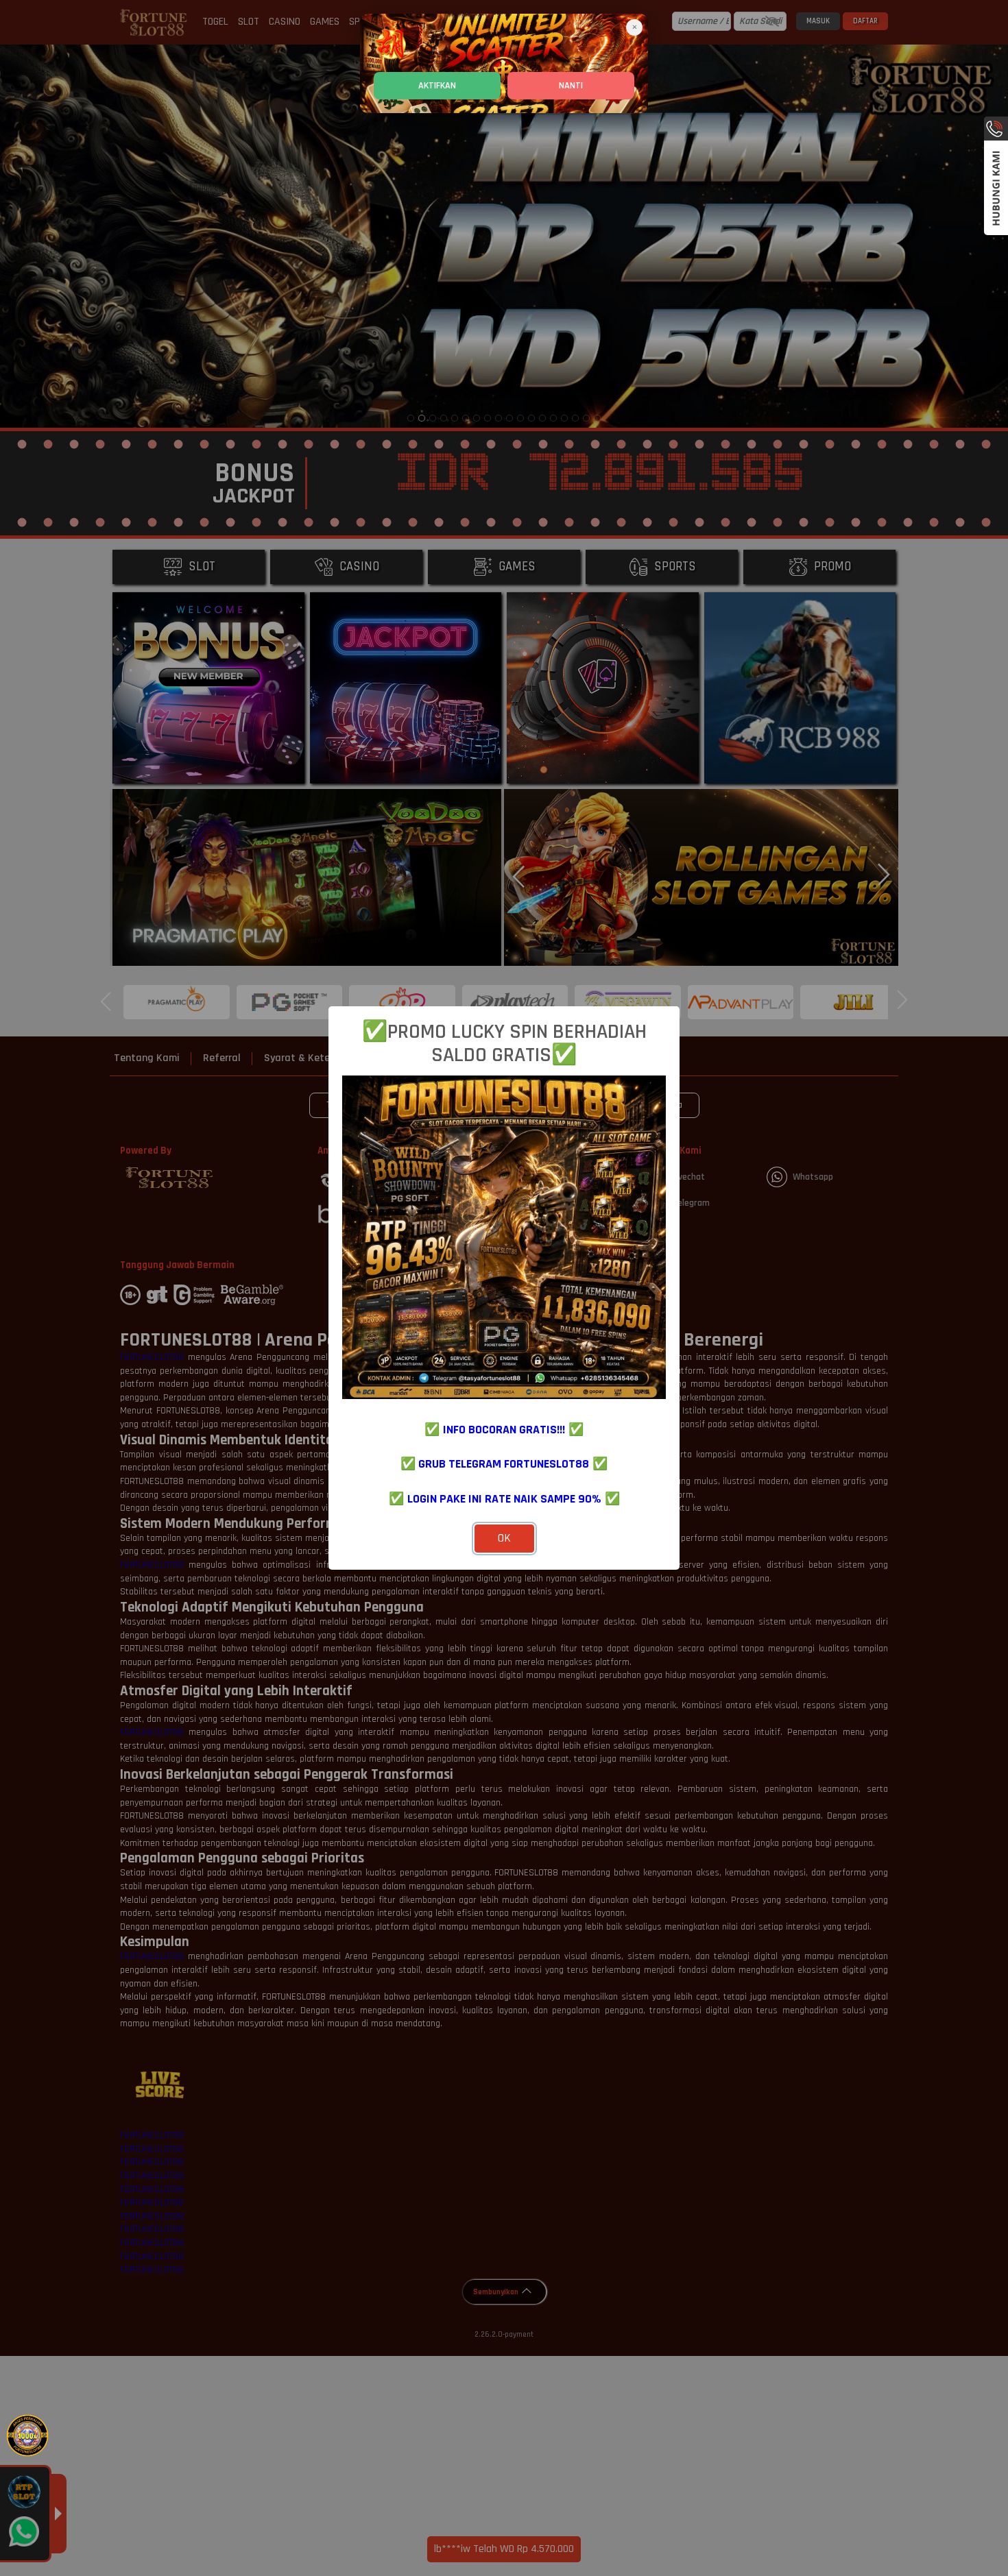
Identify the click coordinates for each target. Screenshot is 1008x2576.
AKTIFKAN (437, 86)
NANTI (571, 86)
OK (504, 1538)
